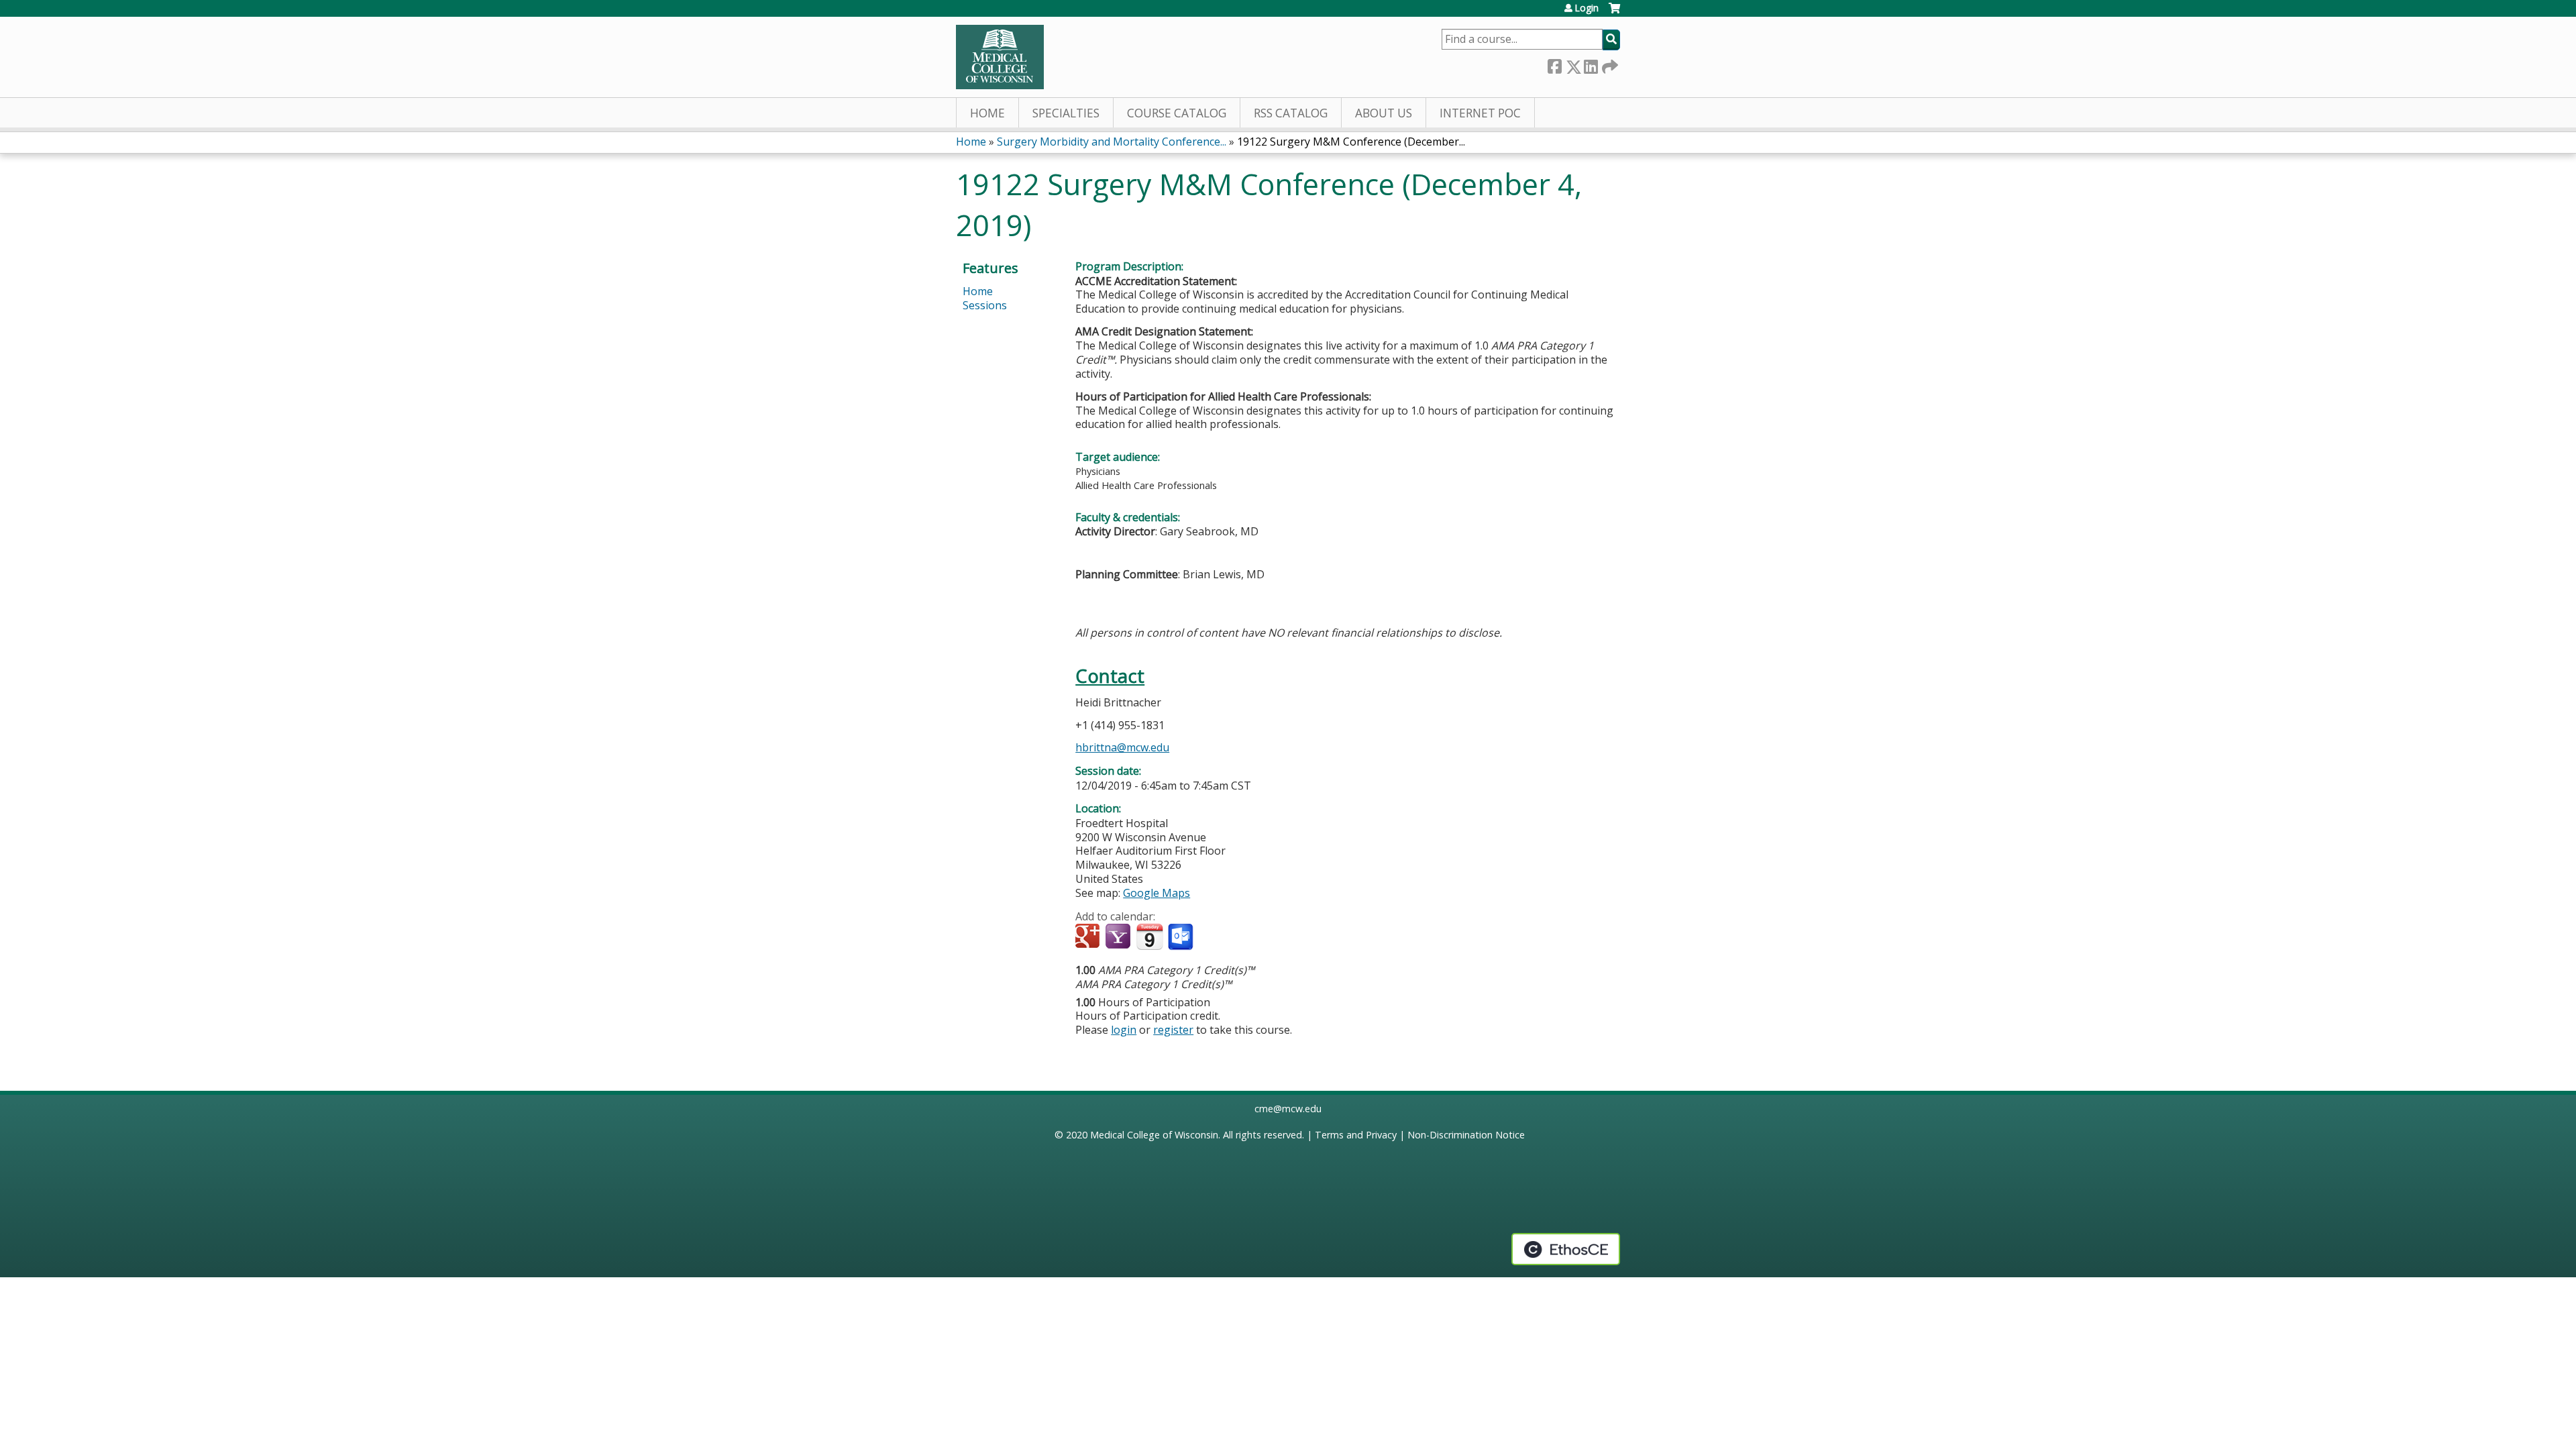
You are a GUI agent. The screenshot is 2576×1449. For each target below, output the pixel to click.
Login (1587, 8)
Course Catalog (1177, 113)
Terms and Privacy (1356, 1135)
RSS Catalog (1291, 113)
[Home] (1000, 57)
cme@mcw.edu (1288, 1109)
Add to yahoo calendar (1119, 937)
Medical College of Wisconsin (1154, 1135)
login (1124, 1030)
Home (987, 113)
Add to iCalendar (1149, 936)
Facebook (1554, 64)
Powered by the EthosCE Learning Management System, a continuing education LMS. (1566, 1249)
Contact (1110, 676)
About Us (1384, 113)
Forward (1609, 64)
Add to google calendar (1089, 937)
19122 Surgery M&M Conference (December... (1351, 142)
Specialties (1066, 113)
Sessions (985, 305)
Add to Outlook (1182, 937)
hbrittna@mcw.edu (1122, 747)
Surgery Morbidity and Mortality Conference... (1112, 142)
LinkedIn (1591, 64)
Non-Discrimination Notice (1466, 1135)
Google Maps (1157, 893)
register (1173, 1030)
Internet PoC (1480, 113)
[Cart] (1614, 13)
